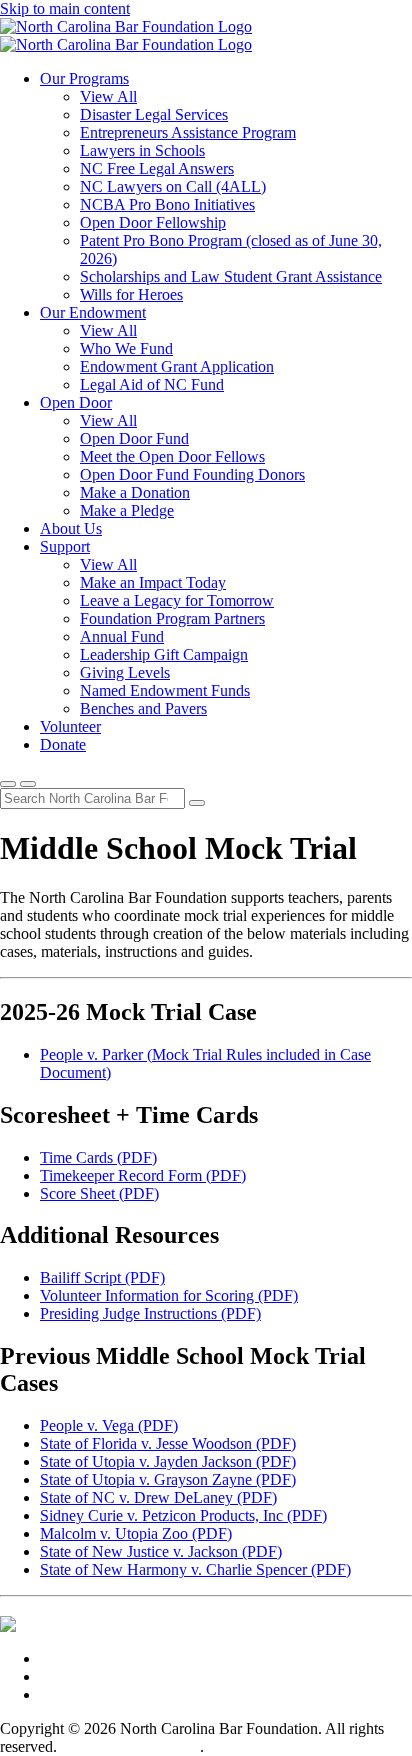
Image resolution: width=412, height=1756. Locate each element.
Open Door (76, 402)
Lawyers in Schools (142, 150)
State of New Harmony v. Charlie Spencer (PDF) (195, 1569)
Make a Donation (135, 492)
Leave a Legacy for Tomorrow (177, 600)
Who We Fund (126, 348)
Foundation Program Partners (172, 618)
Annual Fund (122, 636)
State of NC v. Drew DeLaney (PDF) (158, 1497)
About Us (71, 528)
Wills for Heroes (131, 294)
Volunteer (70, 726)
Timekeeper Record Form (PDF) (143, 1175)
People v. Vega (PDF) (109, 1425)
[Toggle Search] (8, 784)
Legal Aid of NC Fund (152, 384)
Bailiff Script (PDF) (102, 1277)
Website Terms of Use (130, 1746)
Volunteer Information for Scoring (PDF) (169, 1295)
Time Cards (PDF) (98, 1157)
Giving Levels (125, 672)
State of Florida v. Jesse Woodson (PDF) (168, 1443)
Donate (63, 744)
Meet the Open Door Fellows (172, 456)
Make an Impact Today (153, 582)
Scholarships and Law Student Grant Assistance (231, 276)
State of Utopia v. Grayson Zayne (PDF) (168, 1479)
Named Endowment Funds (165, 690)
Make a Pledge (127, 510)
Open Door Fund (134, 438)
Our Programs (84, 78)
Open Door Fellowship (153, 222)
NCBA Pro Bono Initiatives (167, 204)
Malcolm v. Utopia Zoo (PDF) (136, 1533)
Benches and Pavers (143, 708)
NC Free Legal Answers (157, 168)
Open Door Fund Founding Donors (192, 474)
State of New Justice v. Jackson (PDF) (161, 1551)
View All (108, 96)
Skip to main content (65, 8)
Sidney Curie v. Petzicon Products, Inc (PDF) (183, 1515)
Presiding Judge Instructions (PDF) (150, 1313)
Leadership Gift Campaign (164, 654)
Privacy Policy (254, 1746)
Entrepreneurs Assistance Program (188, 132)
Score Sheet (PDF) (99, 1193)
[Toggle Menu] (28, 784)
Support (65, 546)
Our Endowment (93, 312)
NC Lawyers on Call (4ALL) (173, 186)
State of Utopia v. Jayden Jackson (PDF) (168, 1461)
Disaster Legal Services (154, 114)
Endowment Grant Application (177, 366)
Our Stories (76, 1676)
